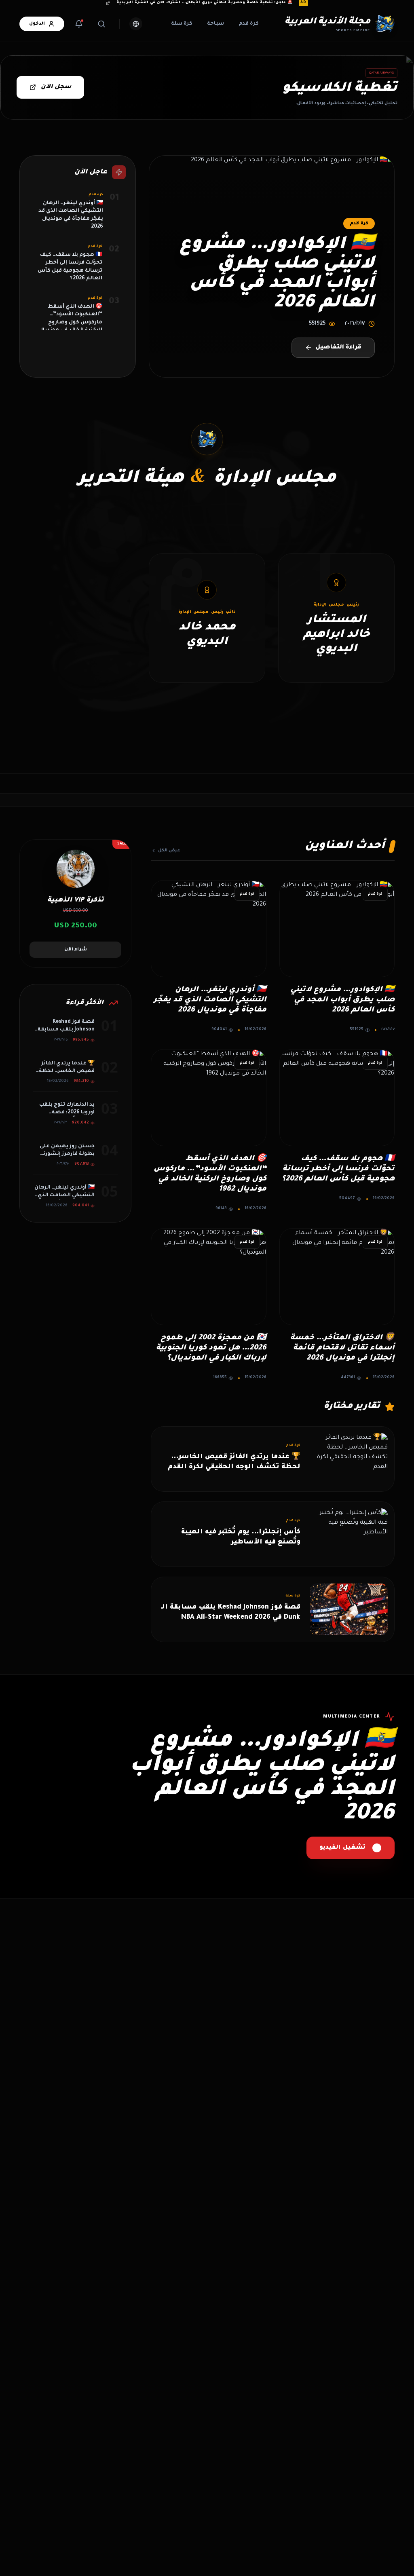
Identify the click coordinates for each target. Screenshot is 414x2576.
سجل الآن (56, 87)
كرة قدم (249, 24)
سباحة (215, 24)
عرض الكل (169, 851)
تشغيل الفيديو (342, 1848)
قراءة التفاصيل (338, 348)
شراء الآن (76, 950)
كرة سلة (182, 24)
